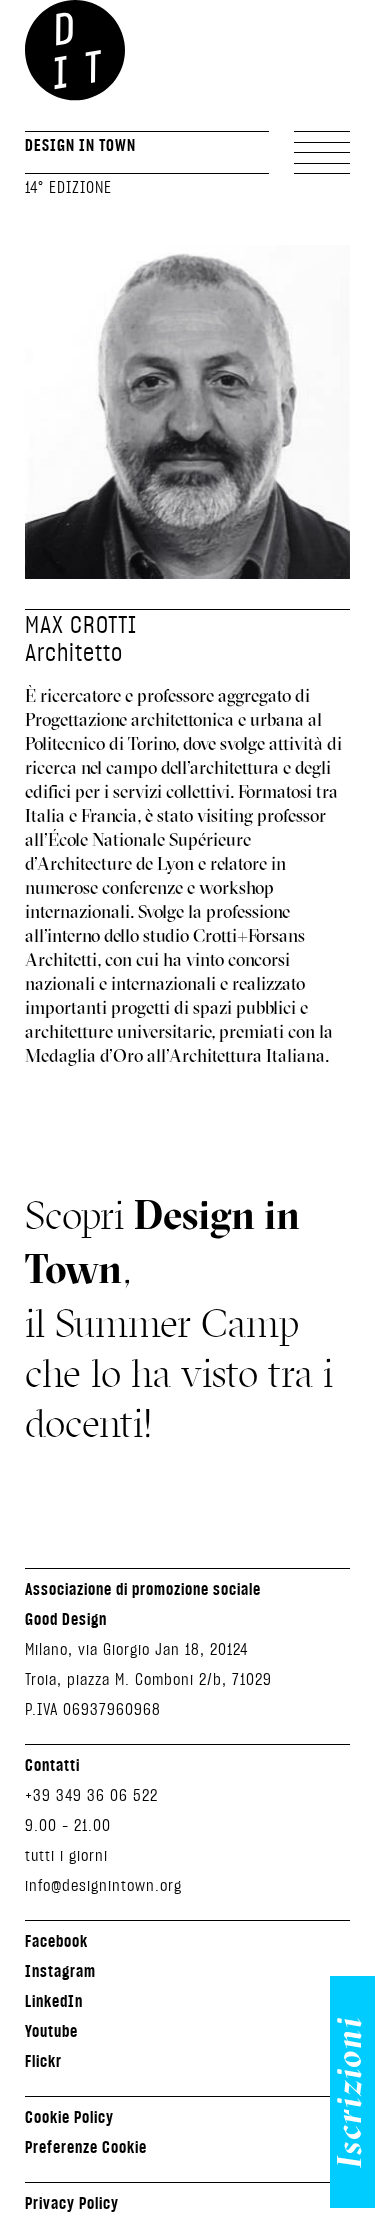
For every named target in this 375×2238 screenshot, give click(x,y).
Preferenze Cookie (86, 2147)
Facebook (56, 1941)
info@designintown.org (103, 1884)
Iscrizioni (352, 2092)
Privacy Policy (72, 2203)
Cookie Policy (69, 2117)
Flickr (43, 2061)
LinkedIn (54, 2001)
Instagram (60, 1971)
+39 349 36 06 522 (91, 1794)
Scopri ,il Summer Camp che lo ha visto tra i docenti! (179, 1319)
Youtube (51, 2031)
